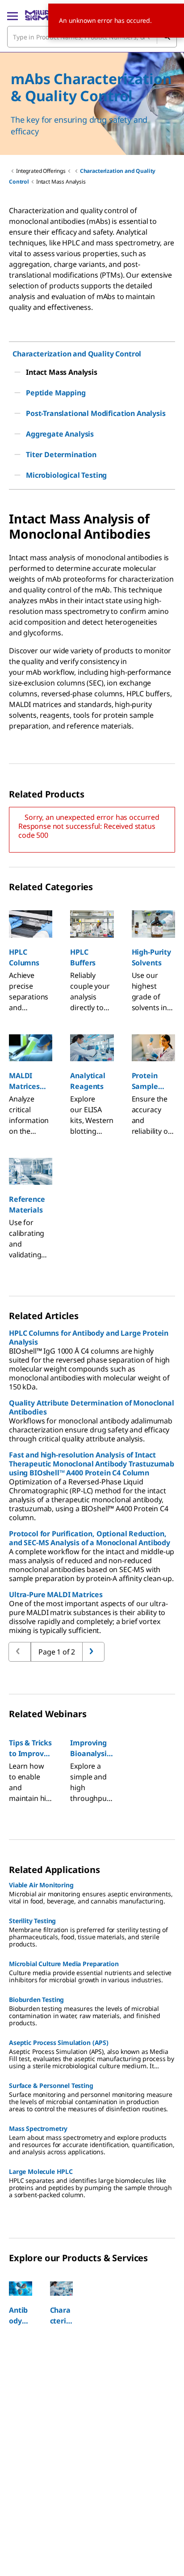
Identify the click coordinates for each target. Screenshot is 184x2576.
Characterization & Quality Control (61, 2316)
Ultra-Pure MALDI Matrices (56, 1594)
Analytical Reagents (88, 1081)
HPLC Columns (24, 957)
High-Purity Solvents (151, 957)
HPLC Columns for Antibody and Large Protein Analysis (89, 1337)
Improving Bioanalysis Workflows (90, 1748)
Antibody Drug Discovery (20, 2316)
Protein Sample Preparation (153, 1081)
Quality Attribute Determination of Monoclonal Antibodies (92, 1407)
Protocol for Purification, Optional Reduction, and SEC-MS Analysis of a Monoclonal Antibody (90, 1538)
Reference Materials (27, 1204)
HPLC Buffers (83, 957)
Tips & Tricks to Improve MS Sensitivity (30, 1748)
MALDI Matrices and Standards (27, 1081)
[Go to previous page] (93, 1652)
